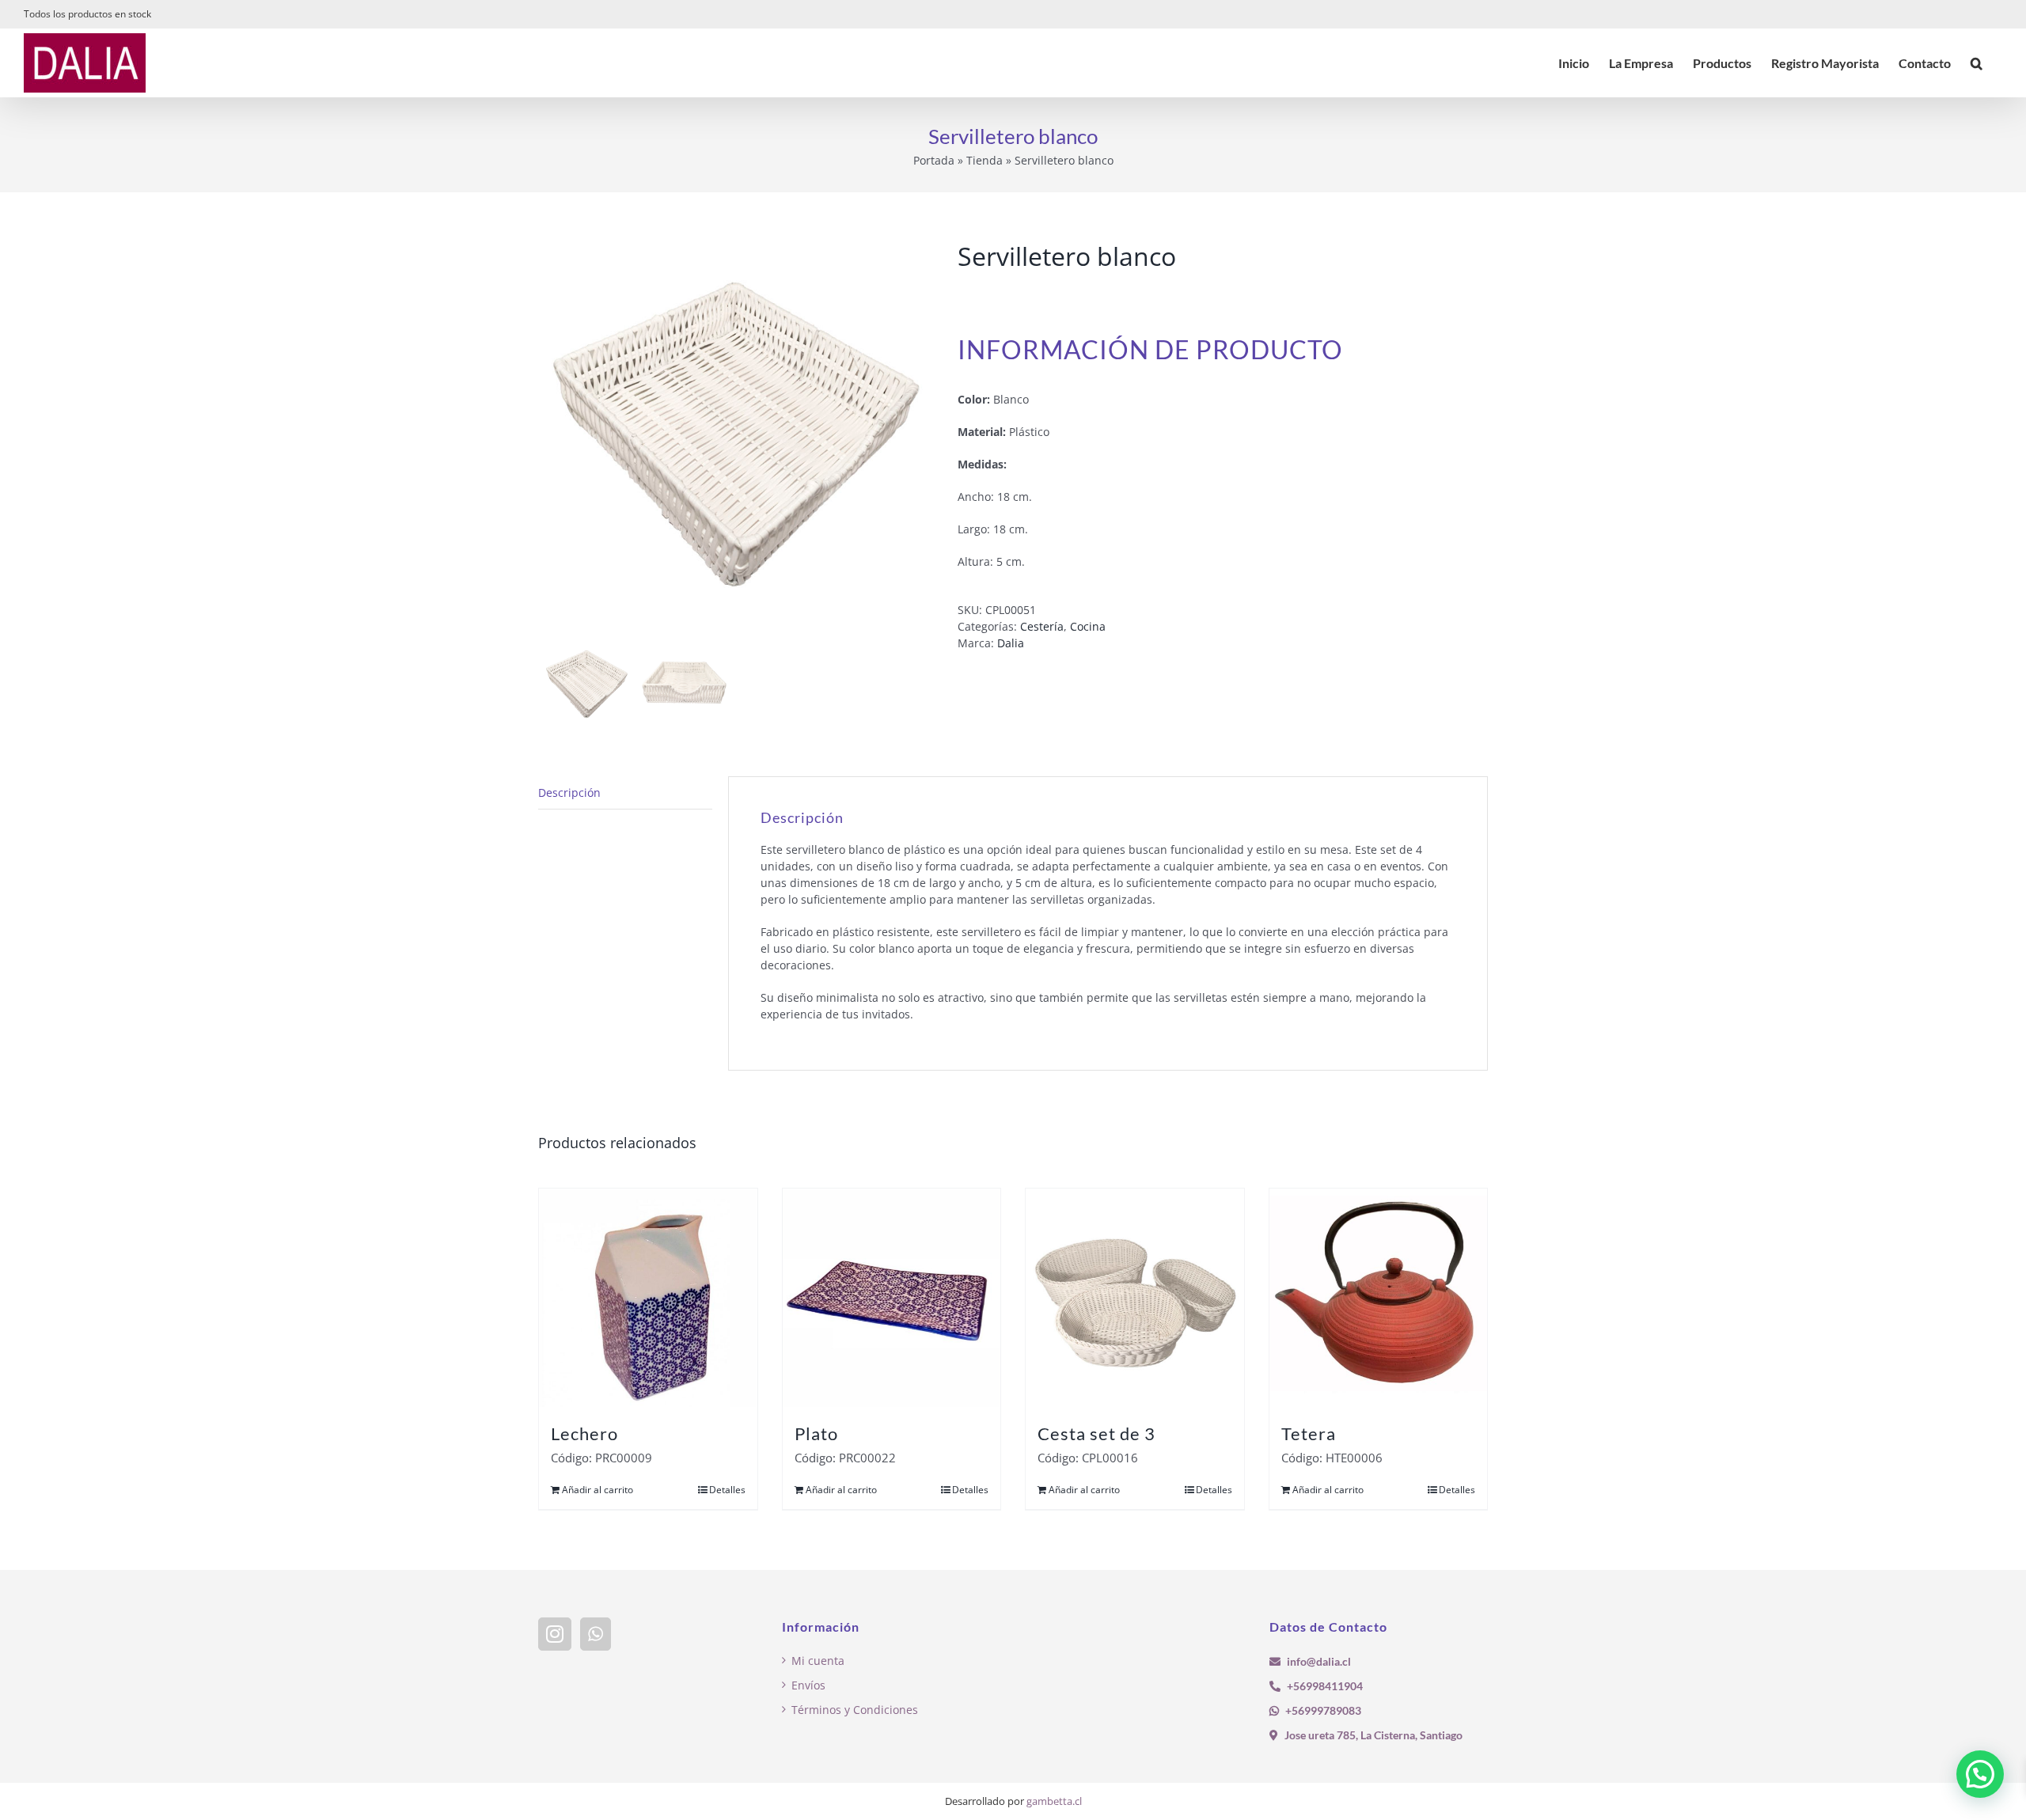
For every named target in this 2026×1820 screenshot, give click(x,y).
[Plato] (892, 1298)
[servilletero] (736, 438)
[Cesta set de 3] (1135, 1298)
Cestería (1042, 626)
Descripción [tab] (569, 792)
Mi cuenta (818, 1661)
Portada (934, 160)
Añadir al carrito (598, 1490)
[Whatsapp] (596, 1634)
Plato (816, 1433)
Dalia (1011, 643)
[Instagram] (555, 1634)
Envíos (808, 1685)
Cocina (1088, 626)
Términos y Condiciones (855, 1710)
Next (923, 438)
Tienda (985, 160)
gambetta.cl (1054, 1801)
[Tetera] (1379, 1298)
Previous (550, 438)
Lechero (584, 1433)
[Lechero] (648, 1298)
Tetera (1309, 1433)
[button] (1977, 63)
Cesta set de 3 (1096, 1433)
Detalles (727, 1490)
